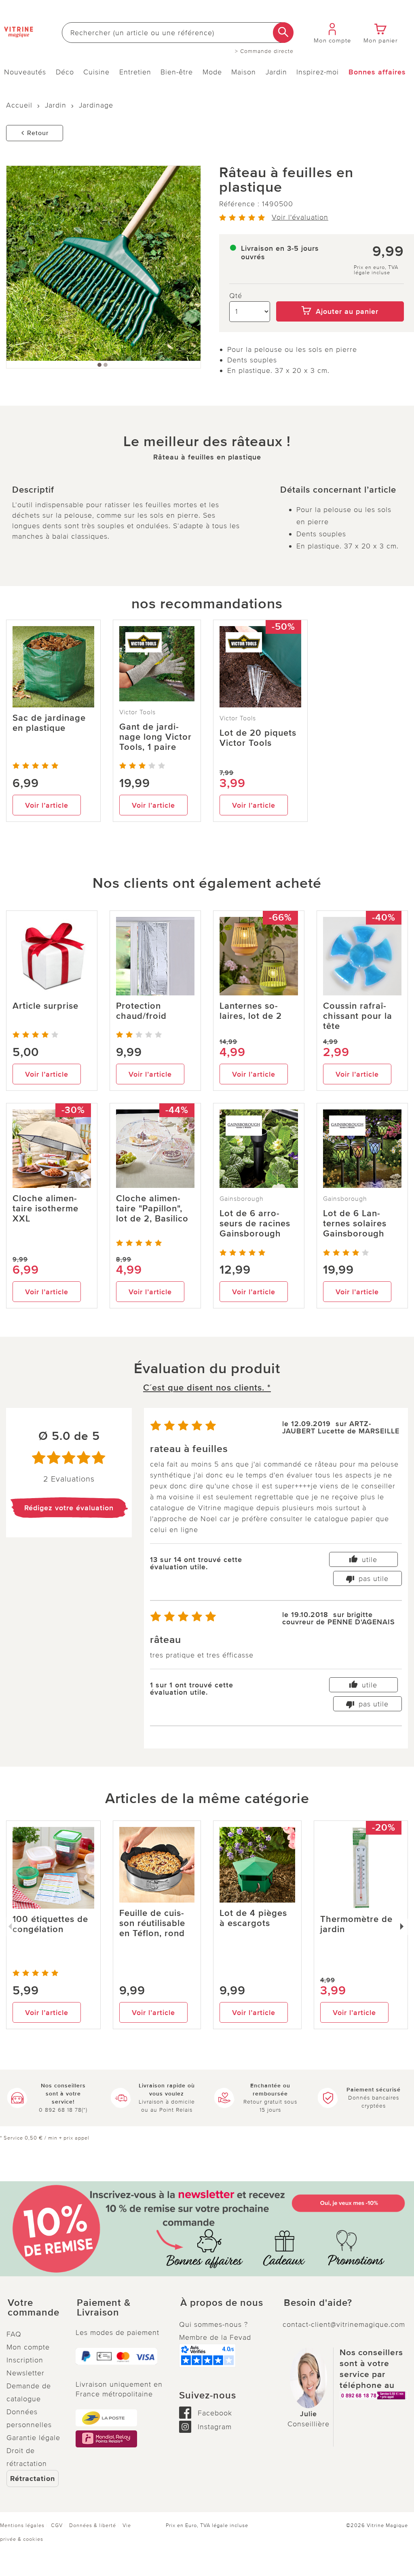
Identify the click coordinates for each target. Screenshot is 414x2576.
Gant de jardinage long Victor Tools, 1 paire (155, 737)
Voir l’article (47, 805)
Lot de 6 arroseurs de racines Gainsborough (255, 1224)
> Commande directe (264, 51)
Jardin (276, 72)
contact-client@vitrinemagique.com (344, 2324)
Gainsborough (242, 1199)
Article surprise (45, 1006)
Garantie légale (33, 2438)
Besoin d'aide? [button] (318, 2303)
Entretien (135, 72)
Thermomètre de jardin (356, 1924)
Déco (65, 72)
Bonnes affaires (377, 72)
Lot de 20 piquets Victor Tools (258, 738)
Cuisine (96, 72)
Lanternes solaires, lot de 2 (251, 1011)
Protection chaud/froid (141, 1011)
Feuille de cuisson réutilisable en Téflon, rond (152, 1923)
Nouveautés (25, 72)
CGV (57, 2525)
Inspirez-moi (318, 72)
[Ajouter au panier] (340, 296)
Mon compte (28, 2347)
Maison (244, 72)
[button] (35, 2308)
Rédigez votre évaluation (69, 1508)
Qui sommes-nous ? (213, 2324)
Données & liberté (93, 2525)
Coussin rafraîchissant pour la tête (358, 1016)
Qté (236, 296)
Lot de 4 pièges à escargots (253, 1918)
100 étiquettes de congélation (50, 1924)
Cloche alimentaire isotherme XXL (45, 1209)
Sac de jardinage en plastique (49, 723)
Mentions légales (22, 2525)
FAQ (14, 2334)
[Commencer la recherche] (283, 33)
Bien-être (177, 72)
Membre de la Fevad (215, 2337)
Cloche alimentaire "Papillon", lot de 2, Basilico (152, 1209)
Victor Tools (137, 712)
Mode (212, 72)
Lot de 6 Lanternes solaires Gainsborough (355, 1224)
